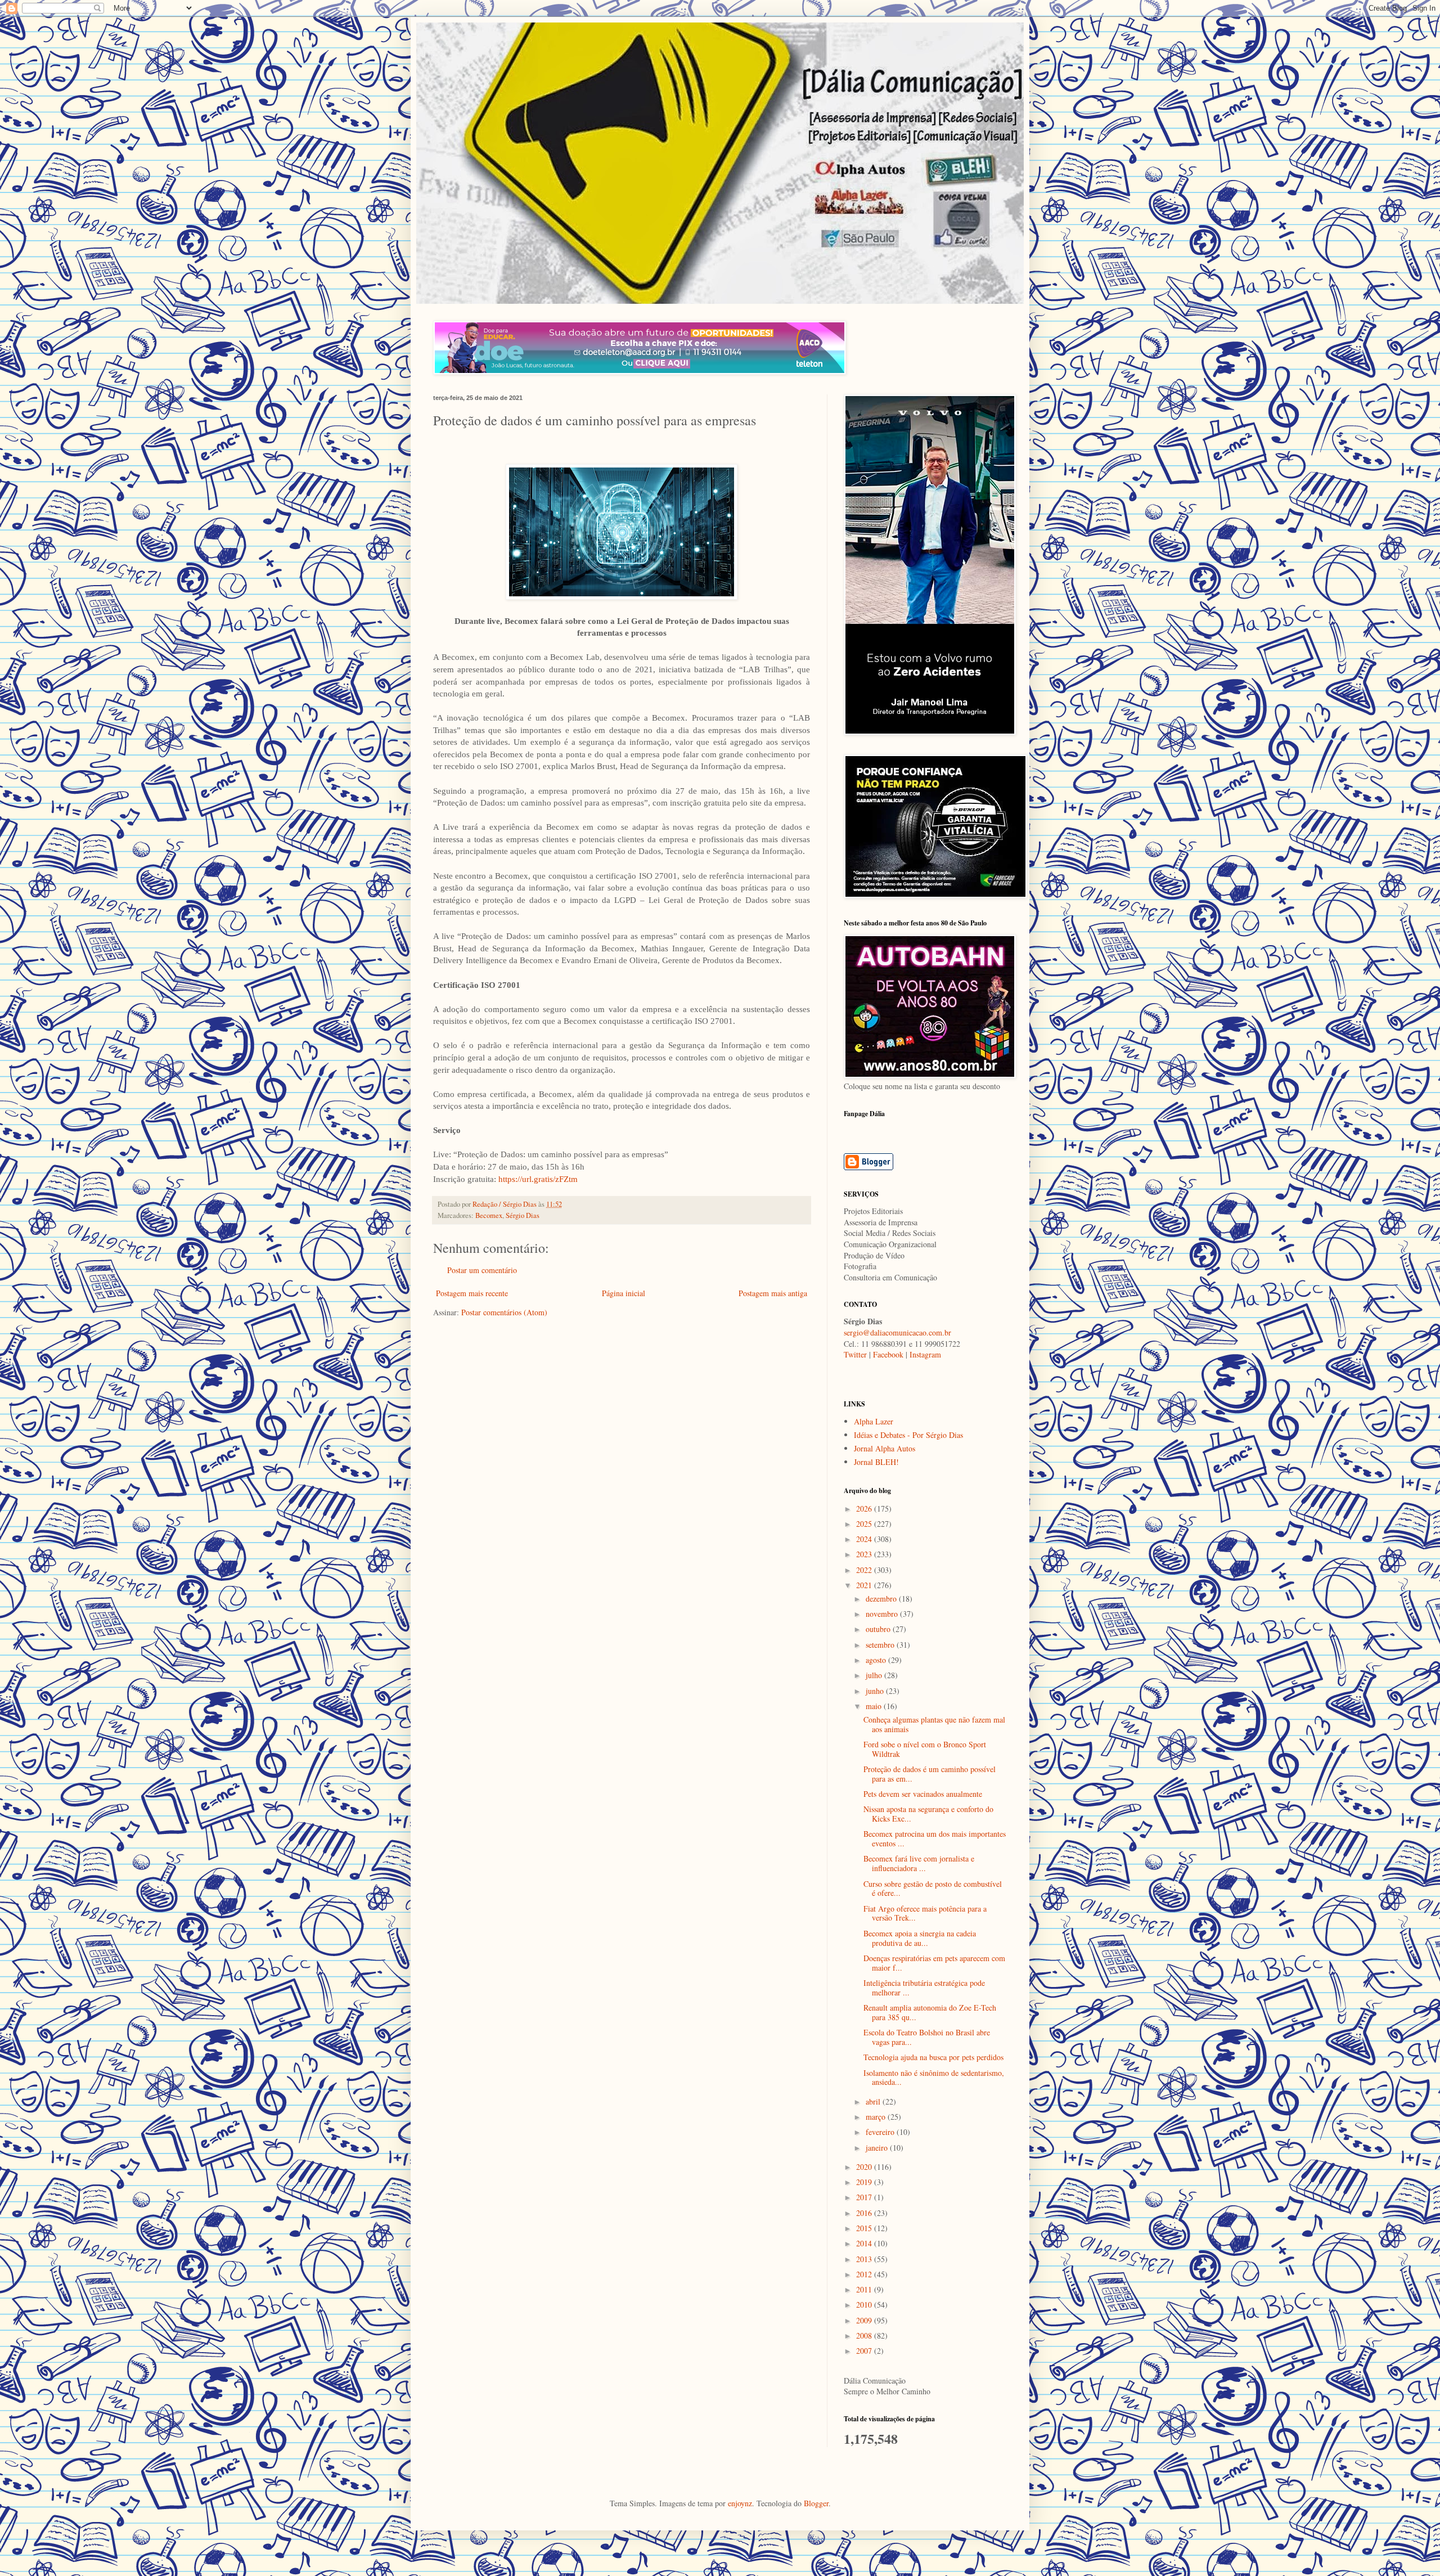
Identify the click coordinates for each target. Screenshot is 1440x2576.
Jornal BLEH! (876, 1462)
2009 (865, 2320)
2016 (865, 2213)
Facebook (888, 1354)
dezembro (882, 1599)
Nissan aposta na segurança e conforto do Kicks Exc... (928, 1814)
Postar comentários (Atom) (504, 1312)
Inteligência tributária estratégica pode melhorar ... (924, 1988)
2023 (865, 1554)
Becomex (489, 1215)
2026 (865, 1509)
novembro (883, 1614)
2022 (865, 1570)
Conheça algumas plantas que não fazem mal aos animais (934, 1724)
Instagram (925, 1354)
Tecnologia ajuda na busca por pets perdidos (933, 2057)
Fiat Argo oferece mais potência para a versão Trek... (925, 1913)
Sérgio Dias (523, 1215)
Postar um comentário (482, 1270)
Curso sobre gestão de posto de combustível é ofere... (933, 1889)
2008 (865, 2336)
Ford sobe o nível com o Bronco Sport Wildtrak (925, 1749)
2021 (865, 1585)
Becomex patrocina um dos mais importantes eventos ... (935, 1838)
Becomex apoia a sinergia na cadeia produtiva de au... (920, 1938)
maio (875, 1706)
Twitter (855, 1354)
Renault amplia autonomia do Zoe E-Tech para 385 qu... (930, 2012)
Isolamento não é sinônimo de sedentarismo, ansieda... (934, 2078)
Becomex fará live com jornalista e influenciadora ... (919, 1863)
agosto (877, 1660)
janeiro (878, 2148)
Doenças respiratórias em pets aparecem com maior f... (934, 1963)
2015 (865, 2228)
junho (876, 1691)
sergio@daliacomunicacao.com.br (897, 1332)
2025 (865, 1524)
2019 (865, 2182)
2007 (865, 2351)
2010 (865, 2305)
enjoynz (740, 2503)
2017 (865, 2197)
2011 (865, 2289)
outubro (879, 1629)
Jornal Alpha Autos (885, 1448)
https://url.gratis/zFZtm (538, 1179)
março (877, 2117)
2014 (865, 2243)
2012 (865, 2274)
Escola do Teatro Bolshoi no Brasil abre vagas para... (927, 2037)
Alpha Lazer (874, 1421)
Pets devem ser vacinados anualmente (923, 1794)
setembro (881, 1645)
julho (875, 1675)
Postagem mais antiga (773, 1293)
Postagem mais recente (472, 1293)
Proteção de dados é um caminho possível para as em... (930, 1774)
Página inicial (624, 1293)
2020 (865, 2167)
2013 (865, 2259)
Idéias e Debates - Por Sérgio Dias (908, 1435)
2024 (865, 1539)
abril (874, 2101)
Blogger (816, 2503)
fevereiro (881, 2132)
